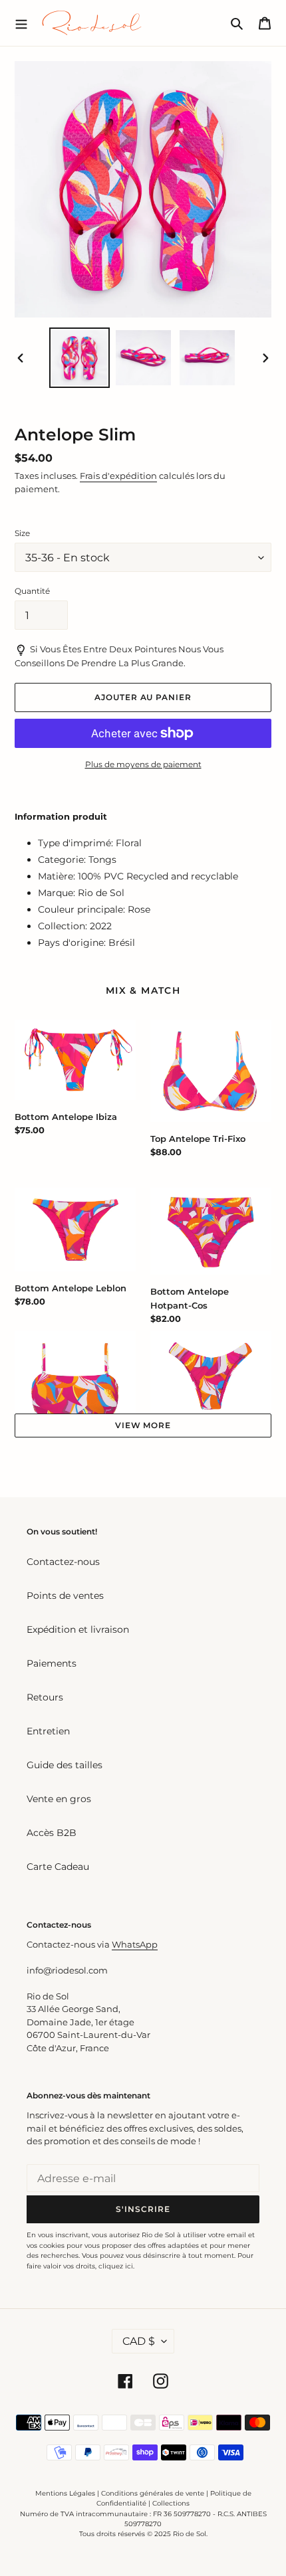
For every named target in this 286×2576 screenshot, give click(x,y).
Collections (171, 2503)
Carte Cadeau (58, 1867)
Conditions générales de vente (153, 2493)
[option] (80, 358)
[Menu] (21, 23)
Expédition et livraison (78, 1629)
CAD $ (139, 2341)
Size (22, 533)
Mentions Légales (65, 2493)
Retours (45, 1697)
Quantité (32, 591)
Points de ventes (65, 1596)
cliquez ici (116, 2266)
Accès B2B (52, 1833)
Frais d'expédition (118, 476)
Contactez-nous (63, 1562)
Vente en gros (59, 1799)
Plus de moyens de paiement (143, 764)
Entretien (48, 1731)
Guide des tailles (65, 1765)
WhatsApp (135, 1944)
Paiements (52, 1663)
